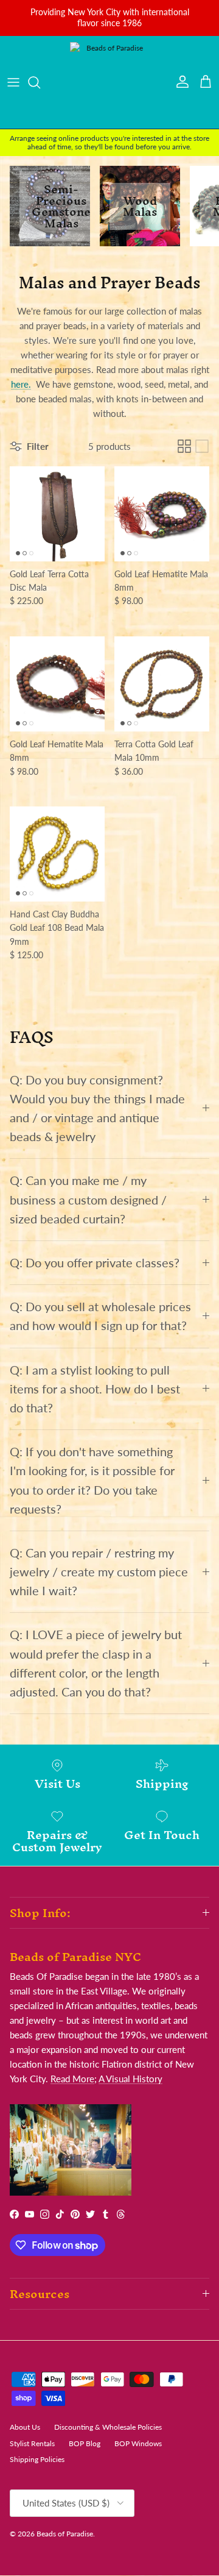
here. (21, 384)
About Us (25, 2427)
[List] (202, 446)
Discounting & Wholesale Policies (108, 2427)
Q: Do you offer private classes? (95, 1263)
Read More (72, 2079)
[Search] (40, 82)
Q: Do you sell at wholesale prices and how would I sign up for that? (100, 1316)
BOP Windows (138, 2443)
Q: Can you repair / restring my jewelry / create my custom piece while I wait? (99, 1572)
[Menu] (13, 82)
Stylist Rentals (32, 2443)
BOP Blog (85, 2443)
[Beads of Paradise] (109, 82)
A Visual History (130, 2079)
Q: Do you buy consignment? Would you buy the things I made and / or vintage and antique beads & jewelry (97, 1108)
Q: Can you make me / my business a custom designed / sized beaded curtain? (88, 1199)
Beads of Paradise (65, 2534)
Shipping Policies (37, 2459)
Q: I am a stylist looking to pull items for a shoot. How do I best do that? (95, 1389)
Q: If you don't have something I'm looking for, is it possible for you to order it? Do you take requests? (92, 1480)
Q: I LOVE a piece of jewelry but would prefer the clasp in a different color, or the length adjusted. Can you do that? (96, 1663)
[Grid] (184, 446)
